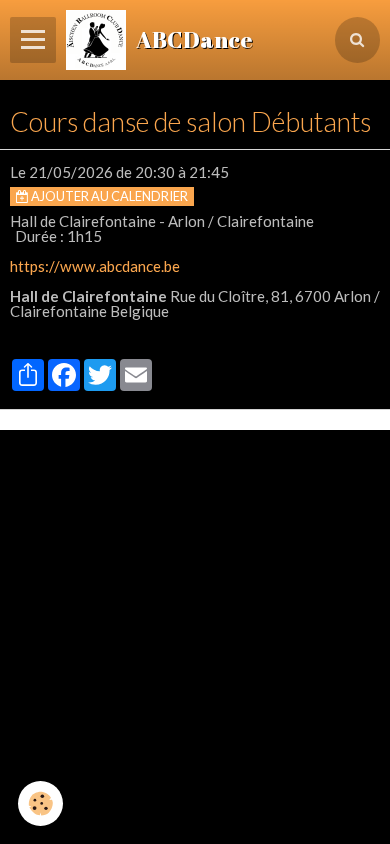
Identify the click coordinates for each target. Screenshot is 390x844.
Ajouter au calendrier (108, 196)
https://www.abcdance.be (95, 266)
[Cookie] (40, 803)
